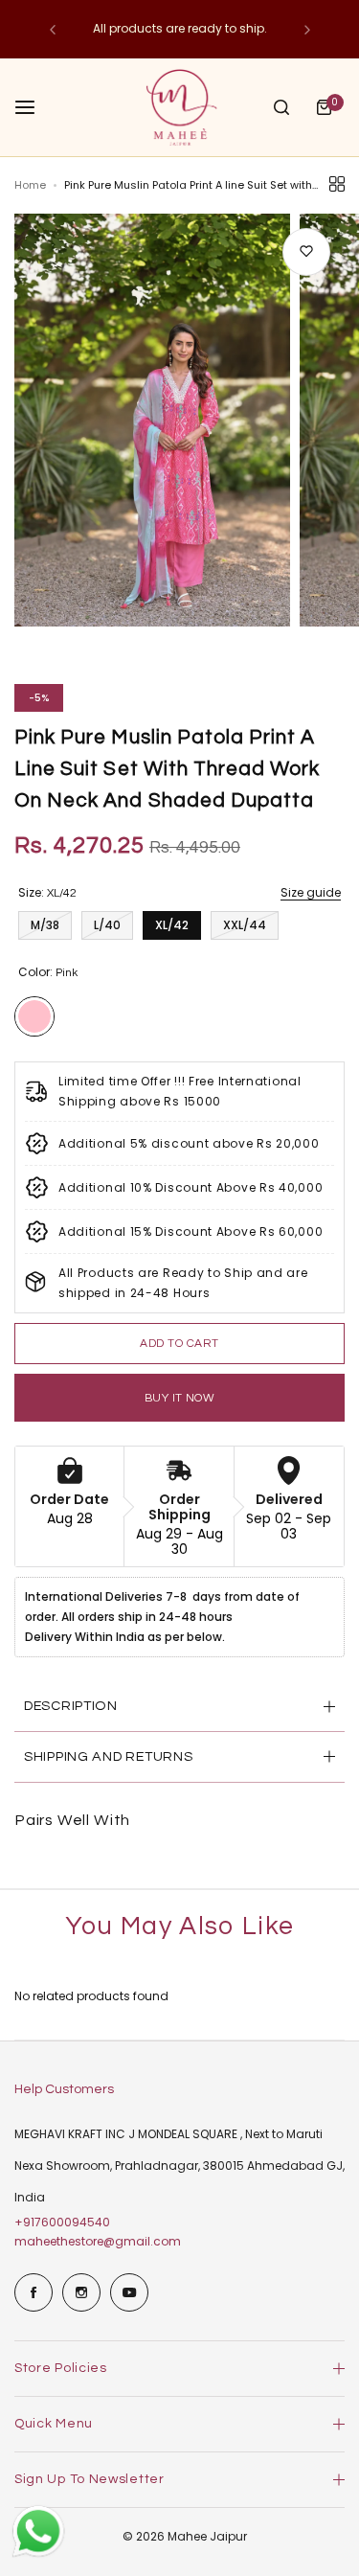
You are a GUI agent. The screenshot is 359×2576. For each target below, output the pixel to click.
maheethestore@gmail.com (98, 2241)
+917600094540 (62, 2222)
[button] (53, 30)
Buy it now (180, 1398)
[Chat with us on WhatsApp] (38, 2555)
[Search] (281, 107)
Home (30, 185)
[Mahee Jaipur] (180, 107)
